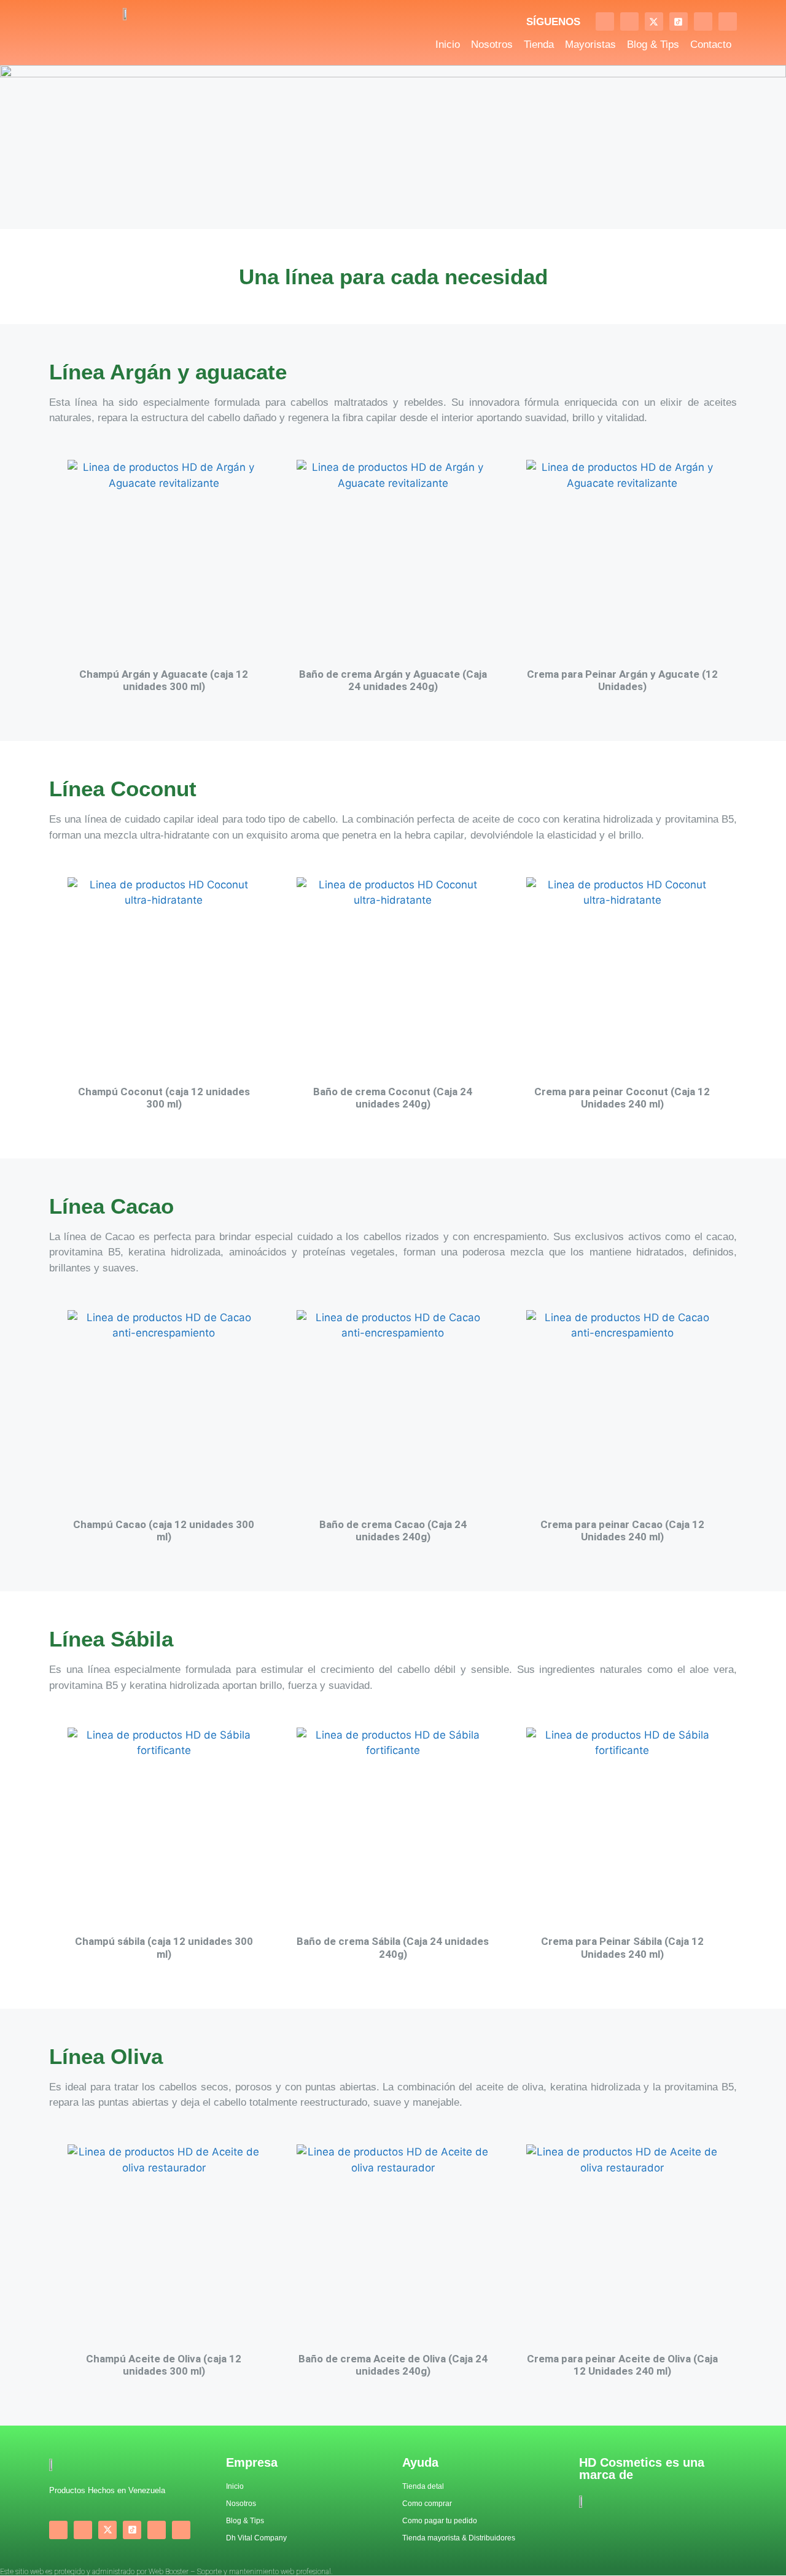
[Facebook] (605, 21)
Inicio (448, 45)
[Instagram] (629, 21)
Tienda (539, 45)
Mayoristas (590, 45)
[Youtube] (703, 21)
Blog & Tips (653, 45)
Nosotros (492, 45)
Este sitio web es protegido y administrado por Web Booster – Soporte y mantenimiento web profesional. (166, 2572)
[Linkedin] (728, 21)
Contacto (711, 45)
